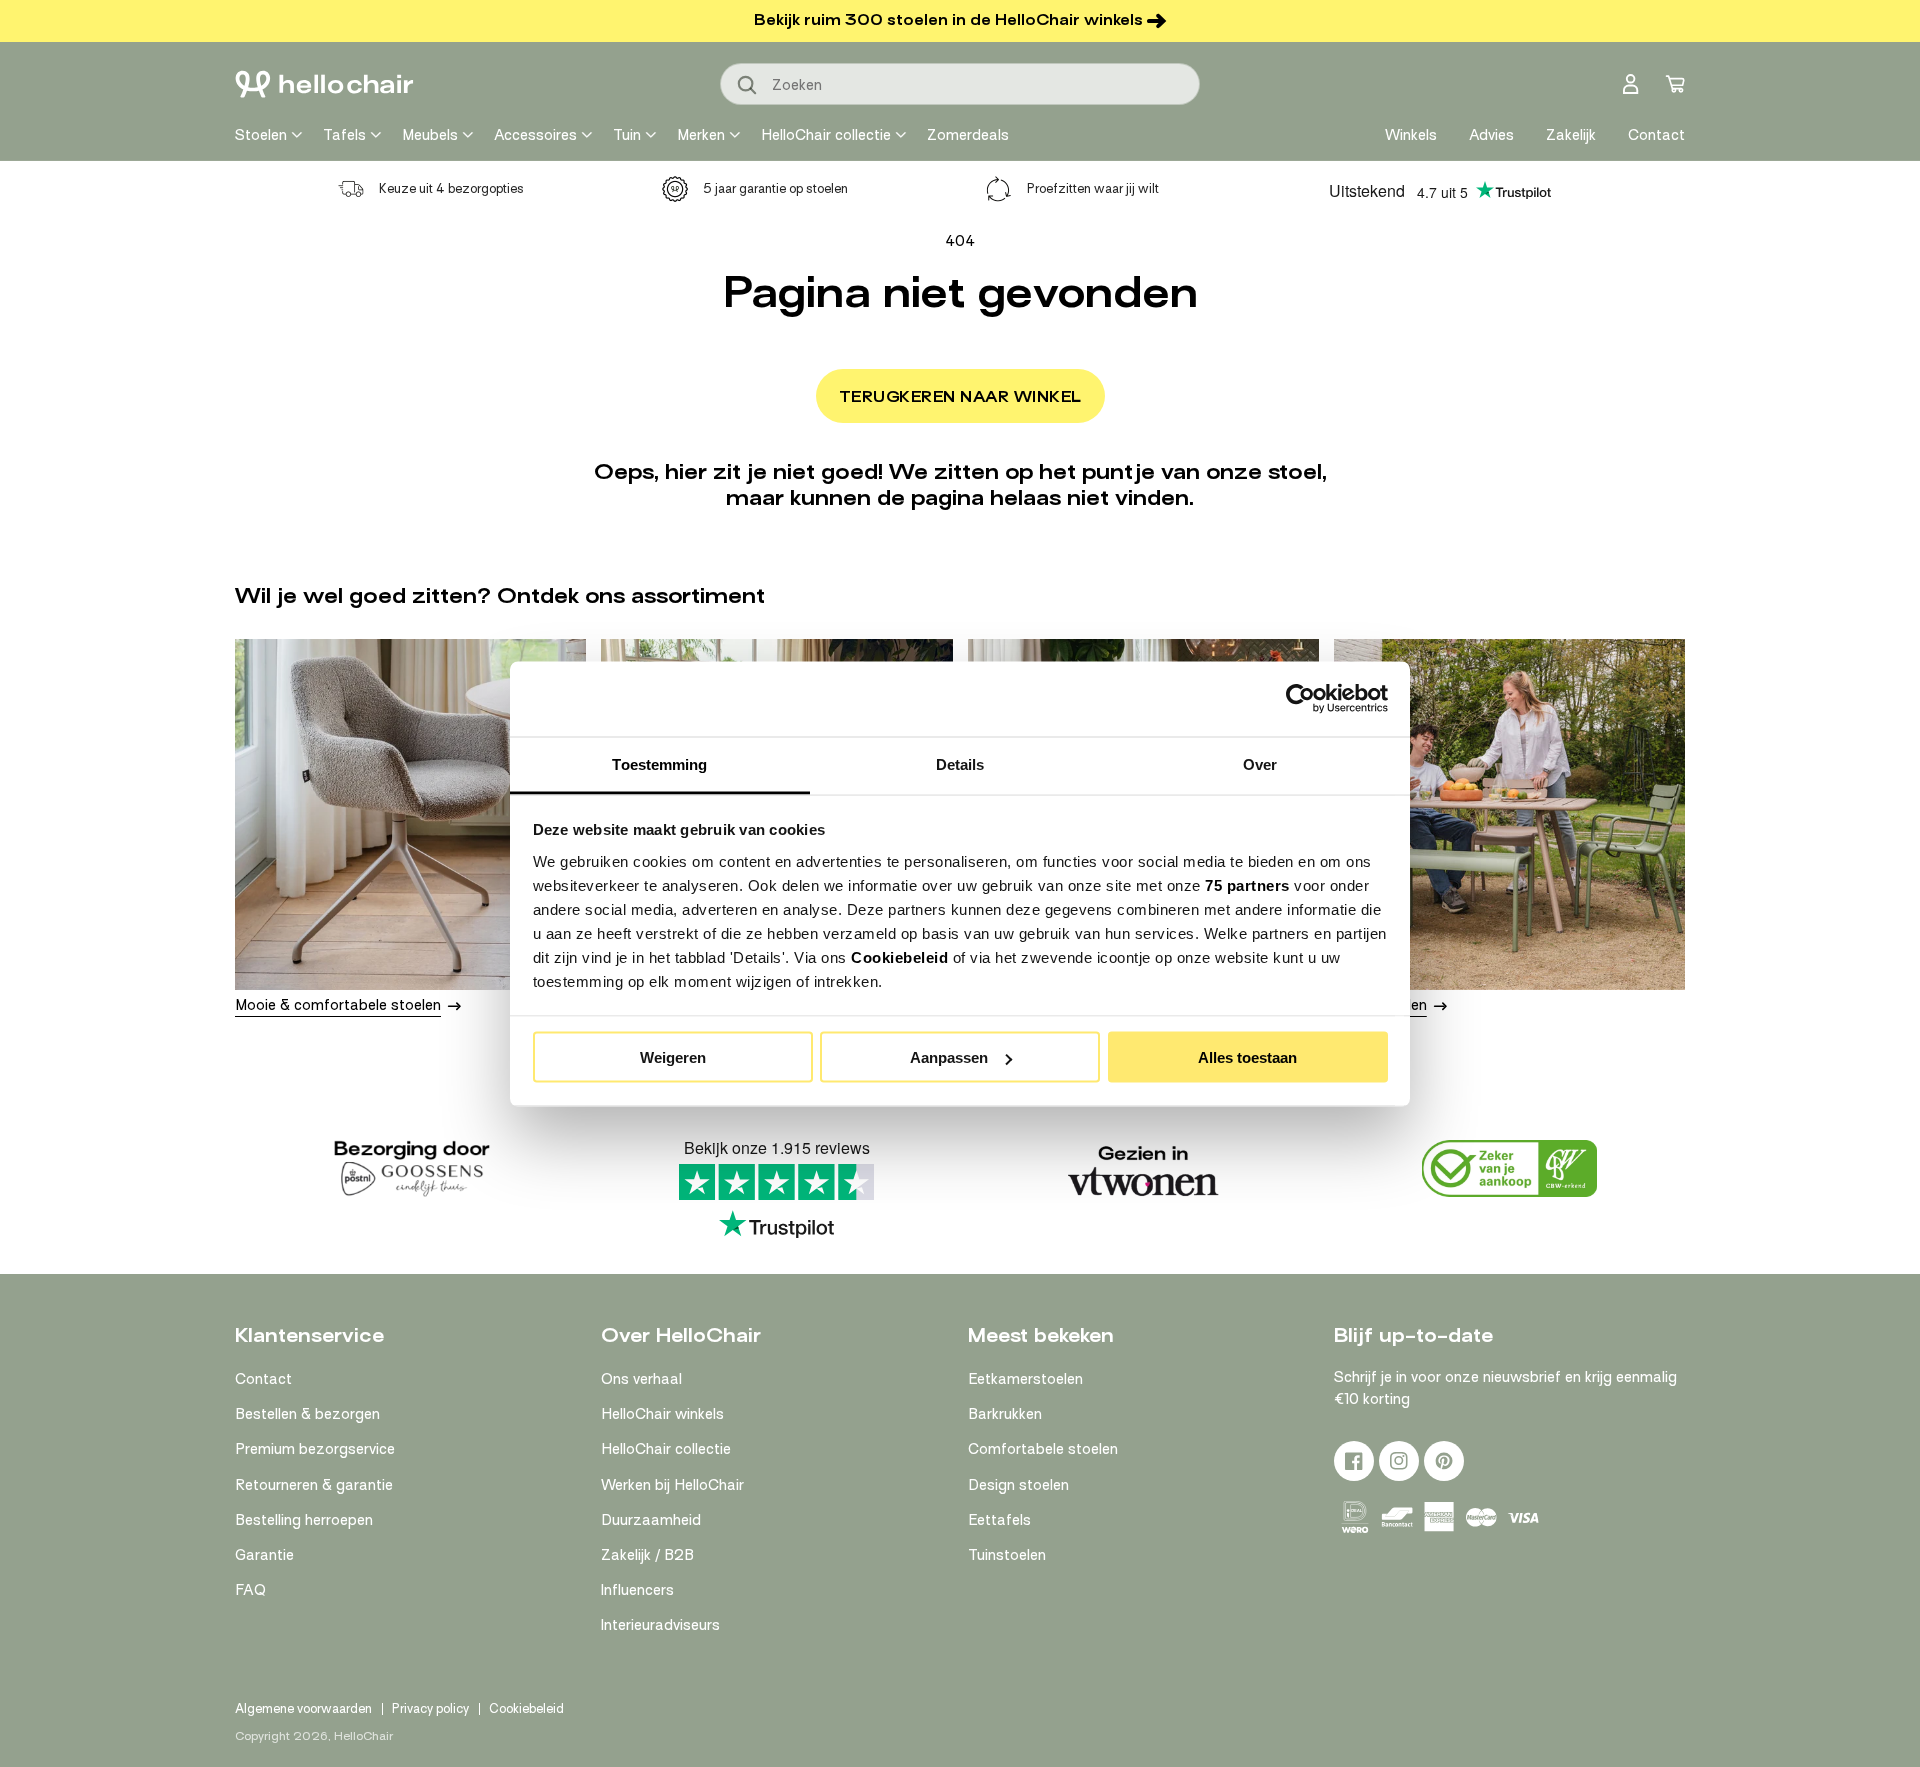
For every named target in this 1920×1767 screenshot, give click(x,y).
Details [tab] (960, 763)
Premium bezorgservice (315, 1449)
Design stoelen (1018, 1485)
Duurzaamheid (651, 1520)
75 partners (1247, 884)
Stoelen (261, 135)
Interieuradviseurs (660, 1625)
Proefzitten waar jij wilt (1093, 188)
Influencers (637, 1590)
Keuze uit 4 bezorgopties (451, 188)
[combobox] (960, 84)
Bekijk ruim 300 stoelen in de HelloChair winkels (948, 20)
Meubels (430, 135)
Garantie (264, 1555)
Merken (701, 135)
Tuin (627, 135)
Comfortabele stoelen (1043, 1449)
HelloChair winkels (662, 1414)
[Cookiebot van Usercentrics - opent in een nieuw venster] (1300, 699)
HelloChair (363, 1736)
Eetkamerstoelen (1025, 1379)
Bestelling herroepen (304, 1520)
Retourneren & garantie (314, 1485)
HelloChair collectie (826, 135)
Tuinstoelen (1007, 1555)
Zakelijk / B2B (647, 1555)
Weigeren (673, 1057)
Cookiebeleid (899, 956)
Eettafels (999, 1520)
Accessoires (535, 135)
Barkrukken (1005, 1414)
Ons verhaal (641, 1379)
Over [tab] (1260, 763)
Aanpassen (949, 1057)
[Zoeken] (748, 86)
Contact (263, 1379)
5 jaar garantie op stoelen (775, 188)
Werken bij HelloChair (672, 1485)
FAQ (250, 1590)
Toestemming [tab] (659, 763)
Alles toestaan (1247, 1057)
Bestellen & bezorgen (307, 1414)
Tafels (344, 135)
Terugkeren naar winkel (960, 397)
